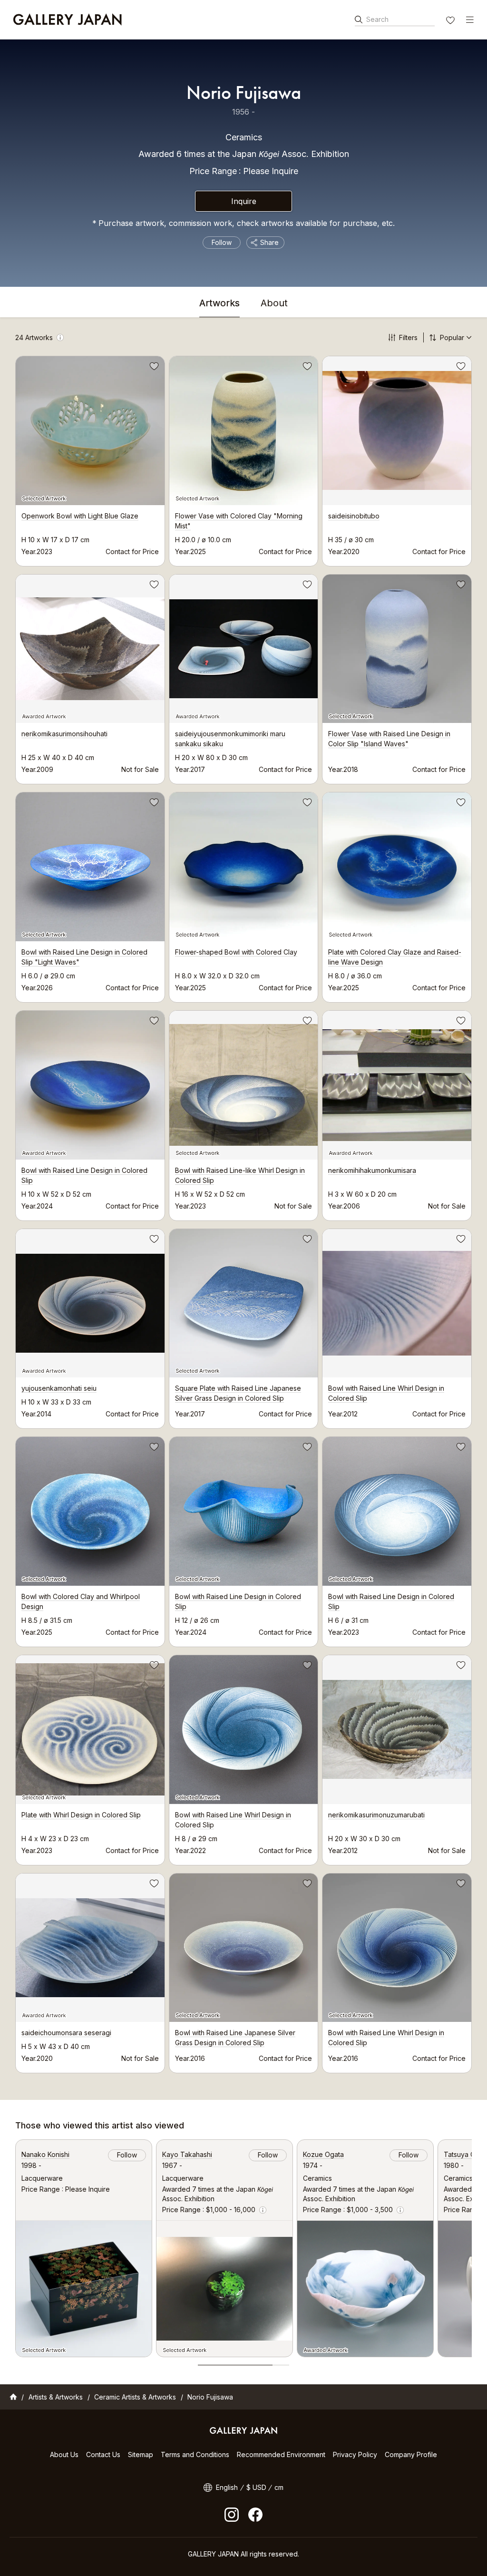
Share (269, 242)
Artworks (219, 303)
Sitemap (141, 2454)
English (227, 2487)
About (274, 303)
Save (153, 368)
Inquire (244, 201)
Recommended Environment (281, 2454)
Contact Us (103, 2454)
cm (279, 2487)
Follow (222, 242)
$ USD (256, 2487)
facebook (255, 2515)
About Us (64, 2454)
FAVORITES (451, 21)
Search (377, 19)
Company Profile (411, 2454)
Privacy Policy (355, 2454)
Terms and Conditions (195, 2454)
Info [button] (60, 337)
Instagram (232, 2515)
